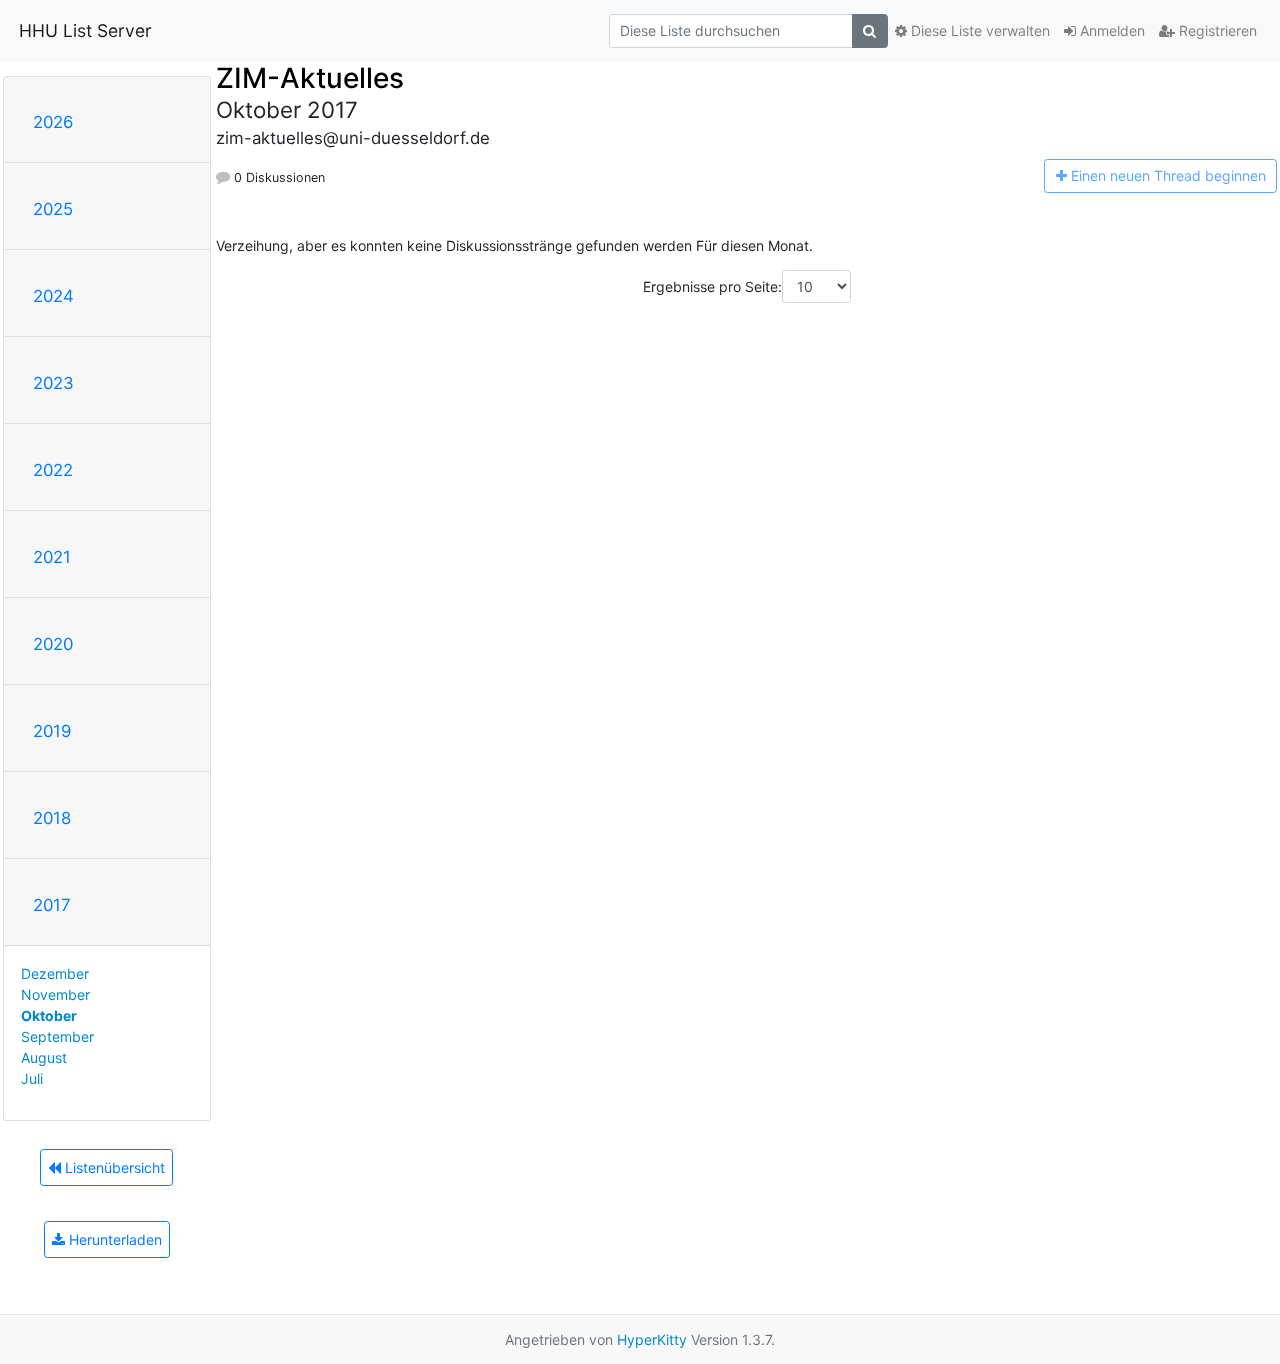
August (44, 1057)
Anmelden (1110, 30)
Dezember (55, 973)
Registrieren (1216, 30)
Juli (32, 1078)
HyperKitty (652, 1339)
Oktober (49, 1015)
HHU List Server (85, 30)
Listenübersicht (113, 1167)
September (57, 1036)
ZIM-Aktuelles (310, 78)
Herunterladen (113, 1239)
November (55, 994)
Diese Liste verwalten (978, 30)
